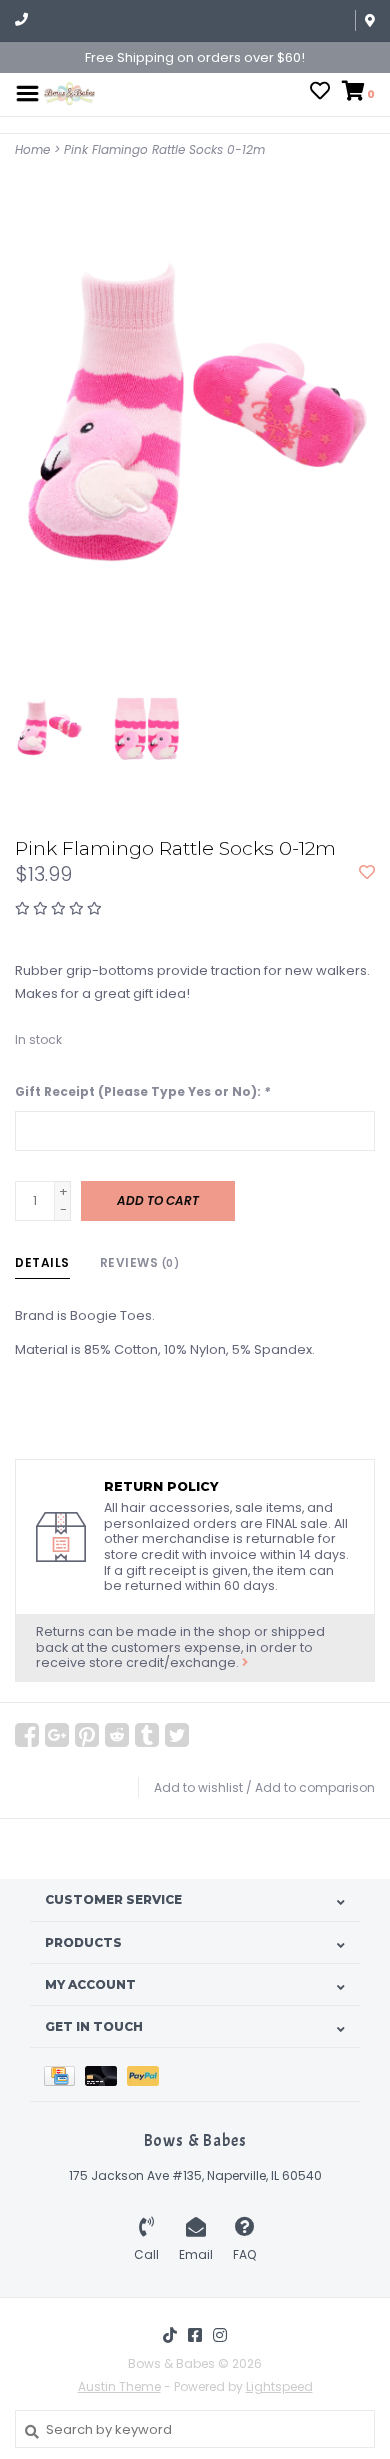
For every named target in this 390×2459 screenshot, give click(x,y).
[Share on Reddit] (117, 1735)
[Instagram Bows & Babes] (220, 2335)
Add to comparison (315, 1787)
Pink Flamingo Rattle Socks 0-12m (164, 149)
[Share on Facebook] (27, 1735)
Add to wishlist (198, 1787)
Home (32, 149)
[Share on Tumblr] (147, 1735)
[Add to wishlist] (367, 873)
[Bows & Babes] (69, 92)
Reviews (140, 1262)
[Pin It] (87, 1735)
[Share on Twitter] (177, 1735)
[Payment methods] (64, 2074)
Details (42, 1262)
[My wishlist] (320, 93)
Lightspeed (279, 2386)
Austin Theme (119, 2386)
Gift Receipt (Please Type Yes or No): (142, 1091)
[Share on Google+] (57, 1735)
